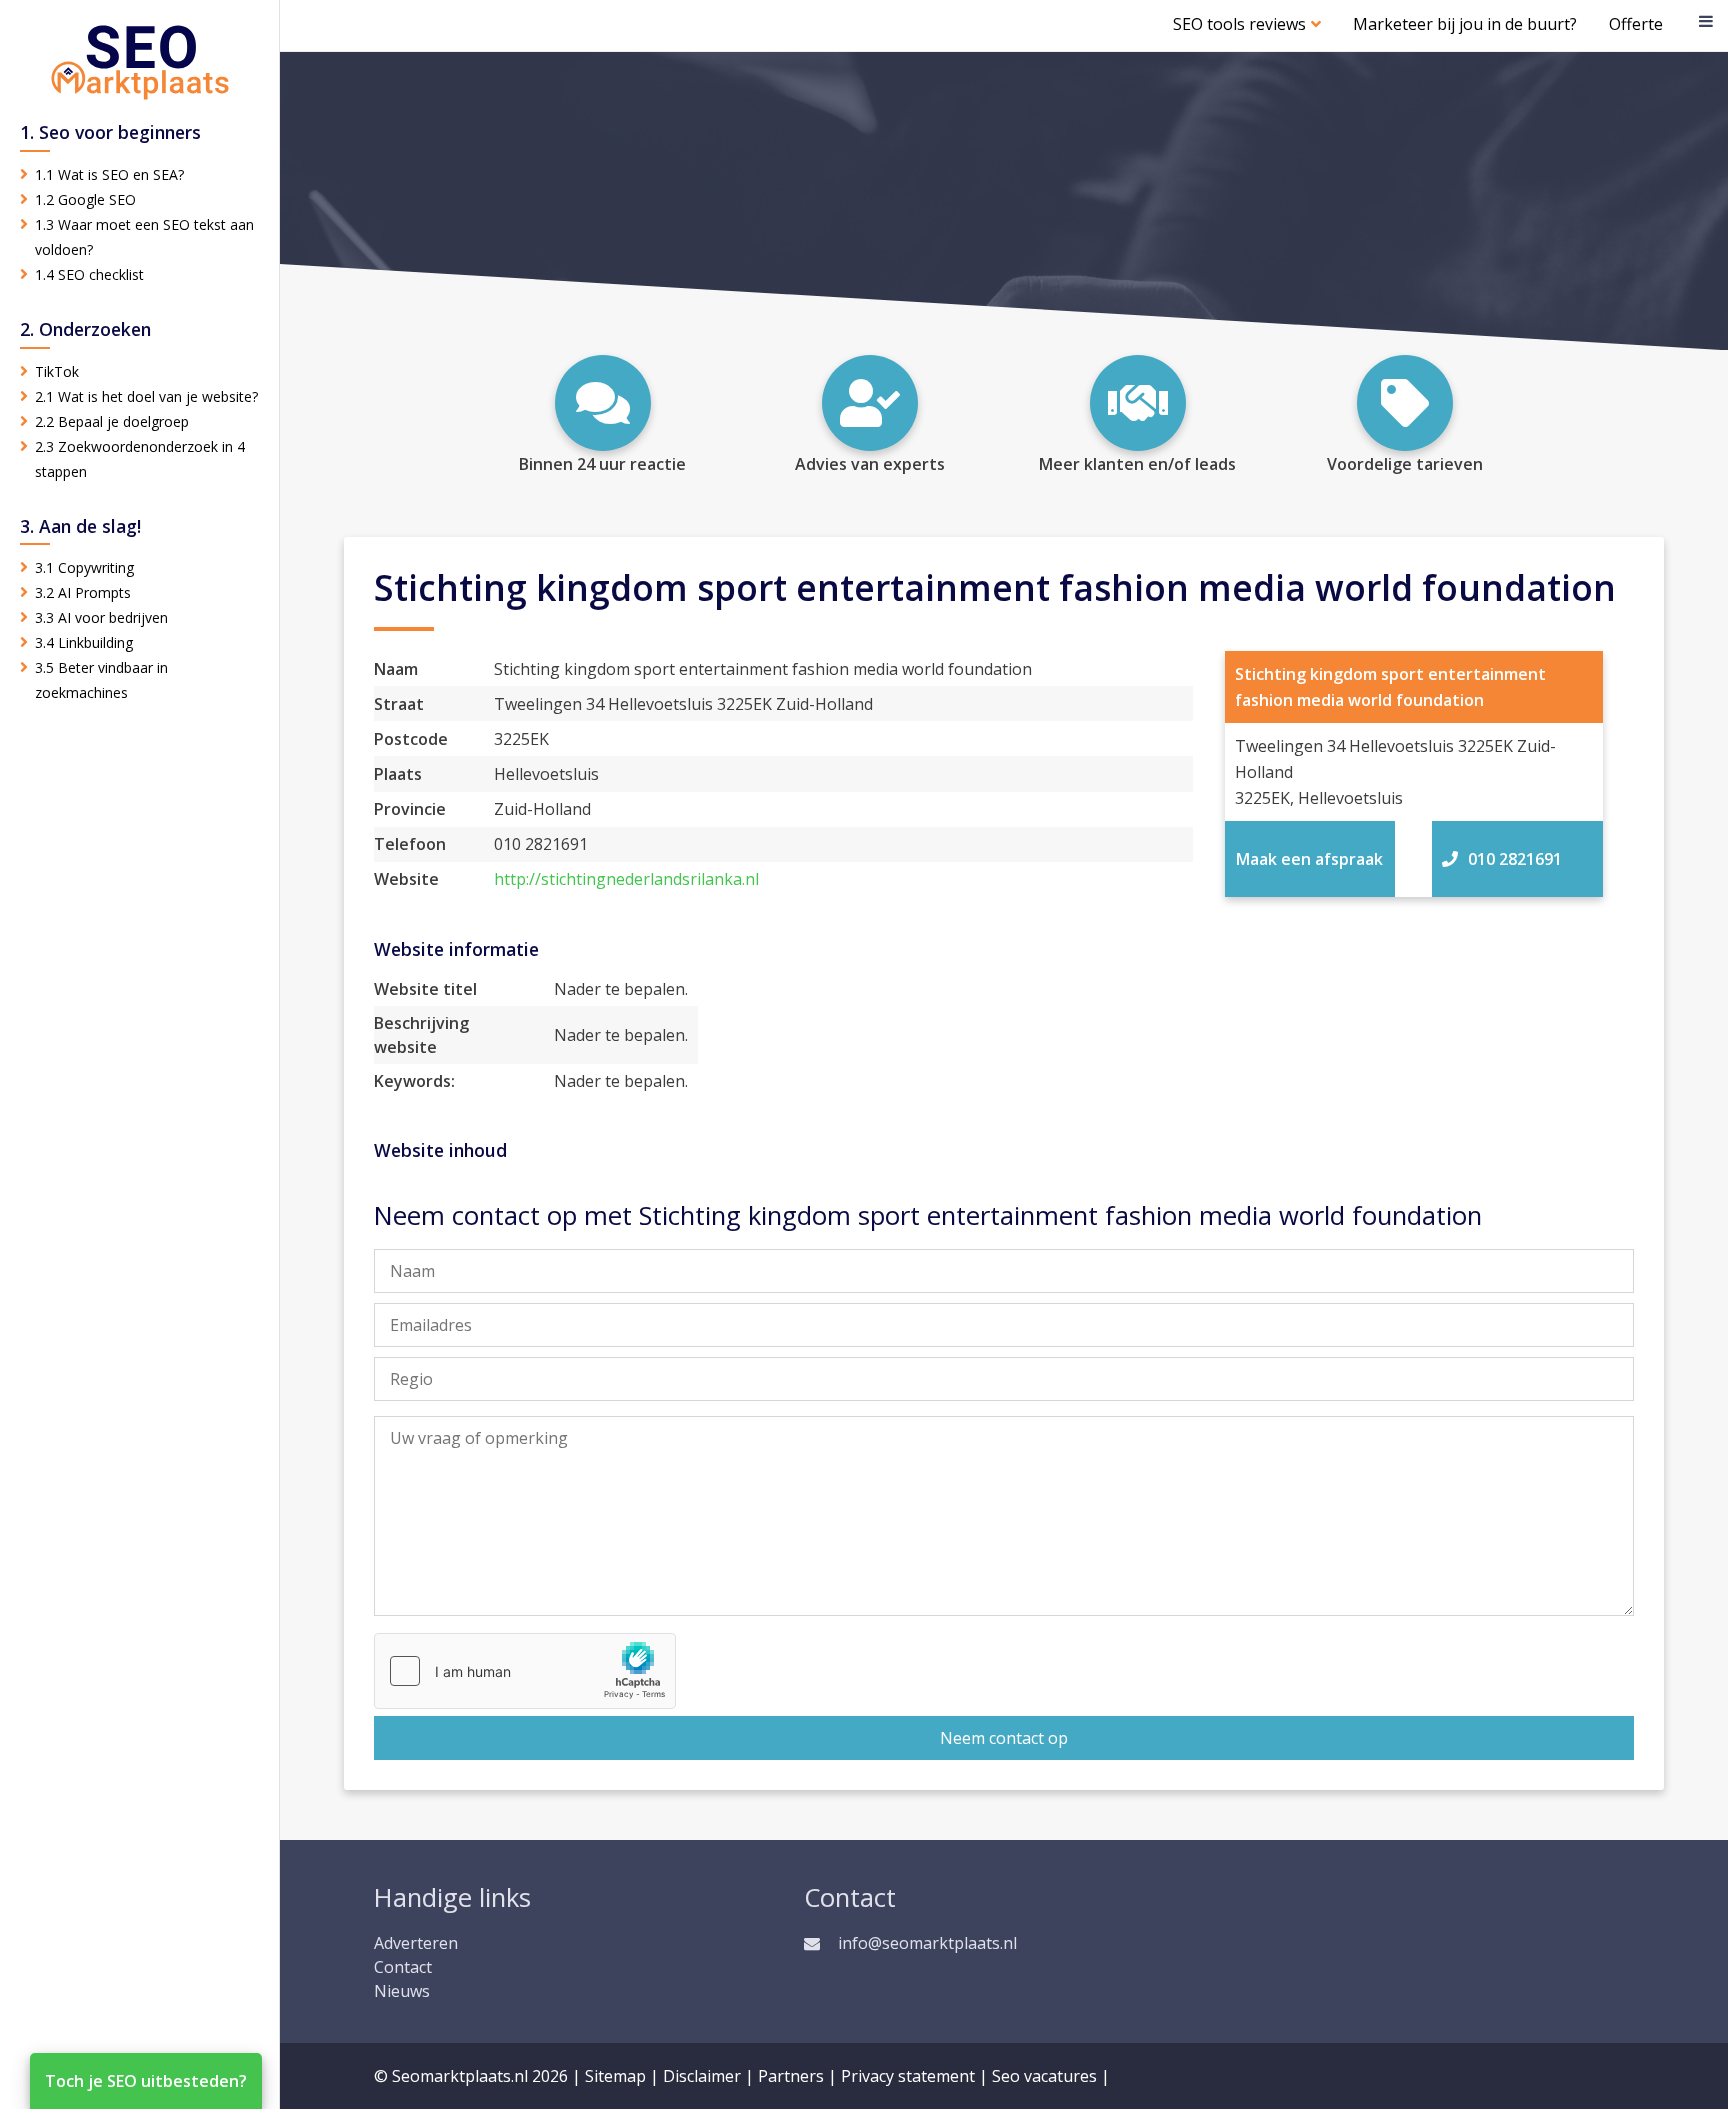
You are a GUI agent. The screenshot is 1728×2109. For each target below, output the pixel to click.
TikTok (57, 371)
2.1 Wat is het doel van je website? (146, 396)
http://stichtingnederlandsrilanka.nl (626, 879)
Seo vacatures (1044, 2076)
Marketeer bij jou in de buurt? (1465, 24)
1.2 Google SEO (85, 199)
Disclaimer (702, 2076)
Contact (403, 1967)
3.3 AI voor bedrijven (101, 617)
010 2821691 (1515, 859)
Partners (791, 2076)
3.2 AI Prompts (83, 592)
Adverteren (416, 1943)
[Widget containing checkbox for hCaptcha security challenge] (525, 1671)
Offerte (1636, 24)
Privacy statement (908, 2076)
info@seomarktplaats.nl (927, 1943)
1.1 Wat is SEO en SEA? (109, 174)
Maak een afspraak (1309, 859)
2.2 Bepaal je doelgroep (112, 421)
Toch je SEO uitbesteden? (146, 2081)
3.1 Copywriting (84, 567)
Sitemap (615, 2076)
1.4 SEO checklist (89, 274)
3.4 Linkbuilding (84, 642)
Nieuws (402, 1991)
